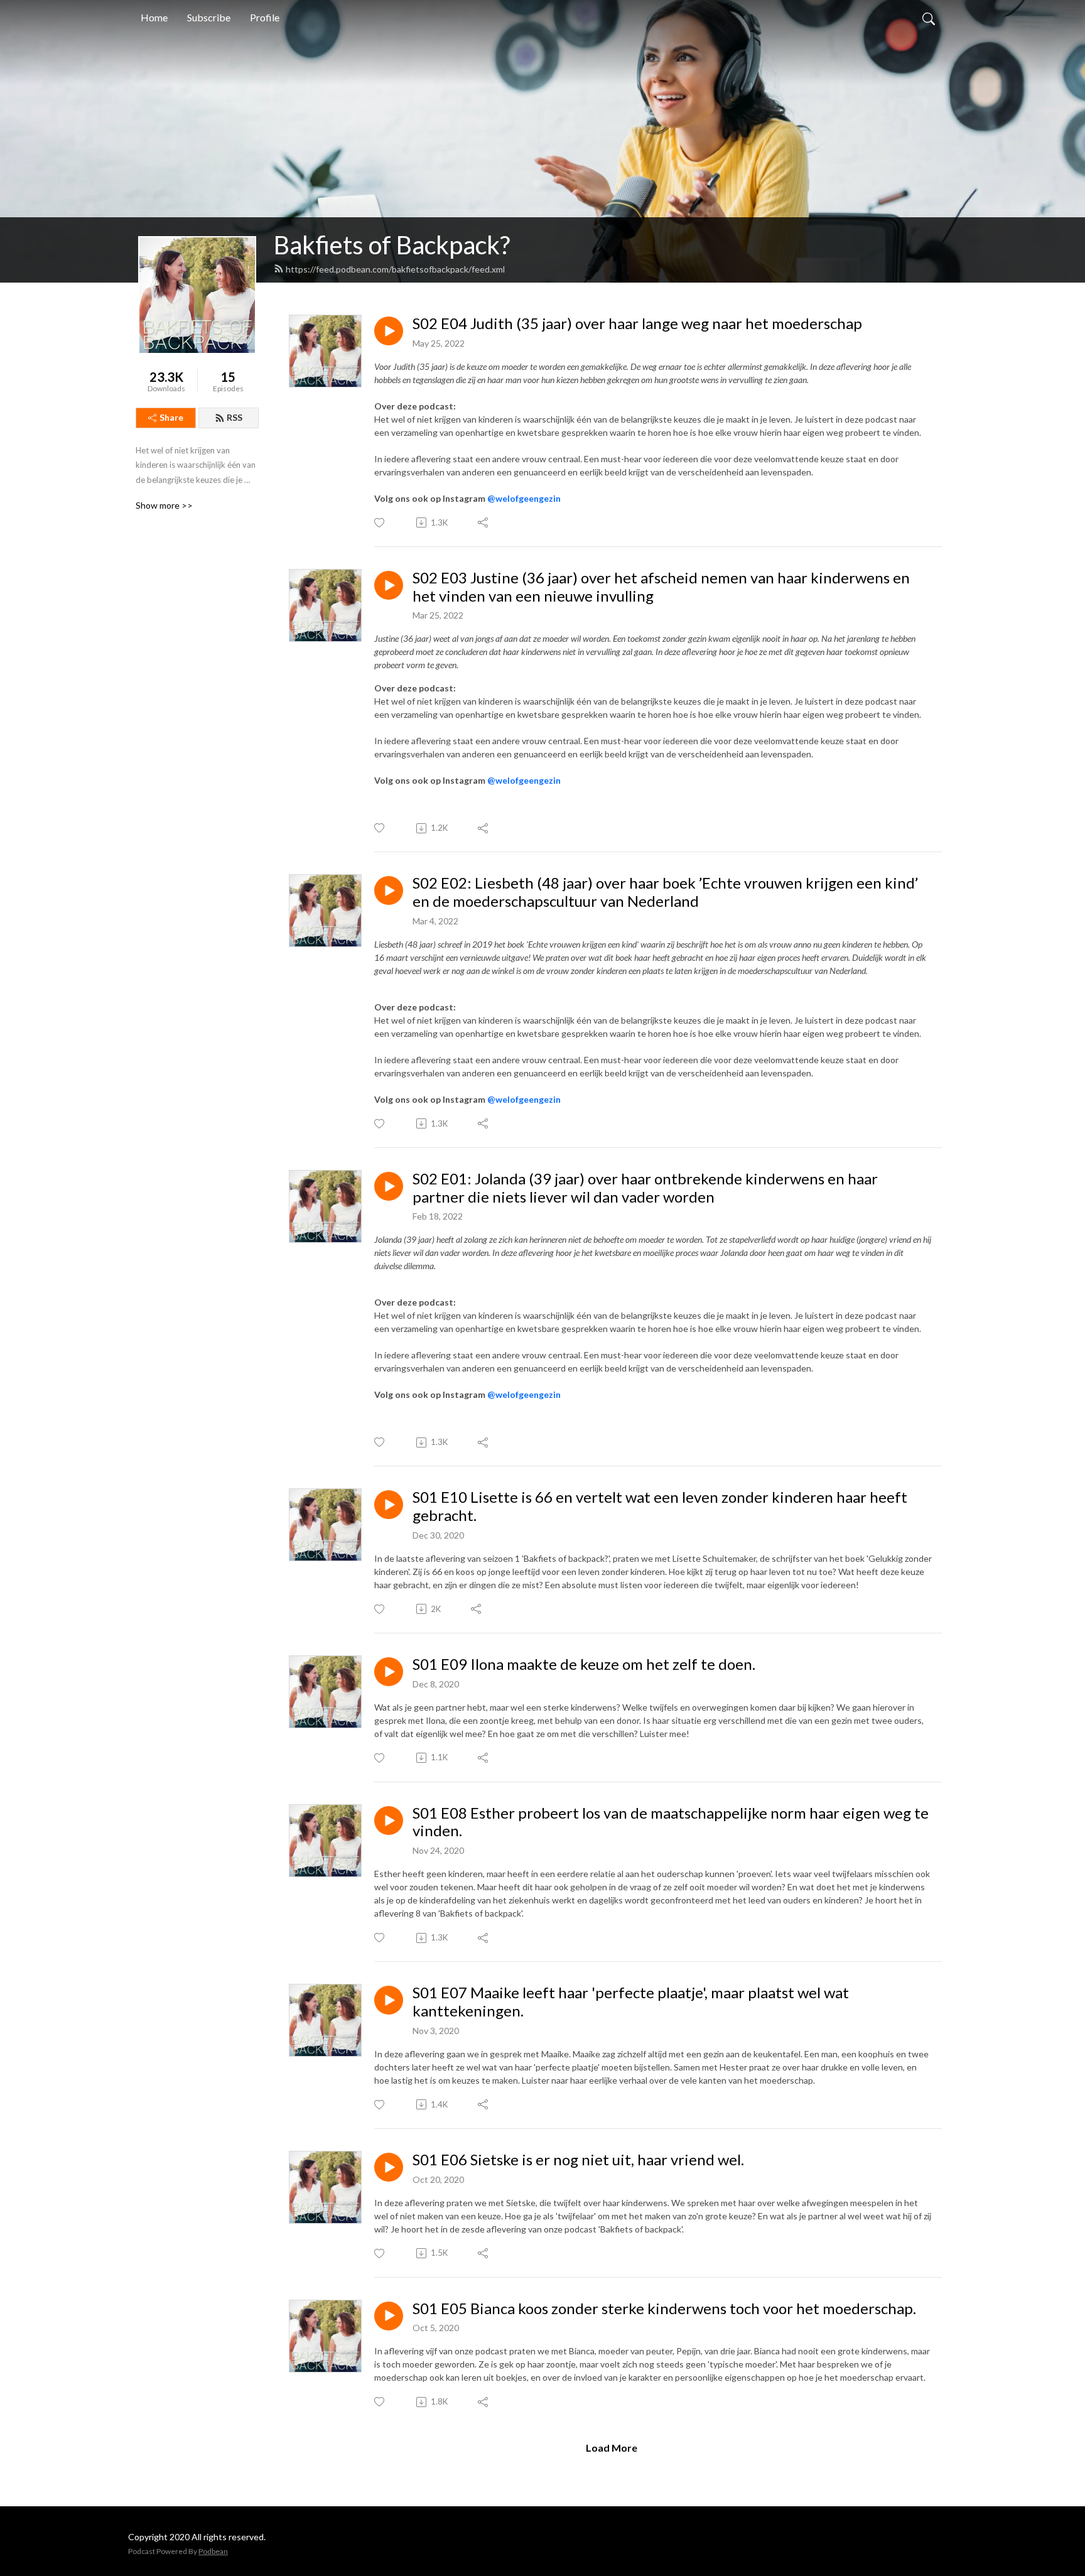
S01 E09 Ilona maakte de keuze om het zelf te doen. (584, 1664)
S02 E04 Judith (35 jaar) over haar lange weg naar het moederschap (637, 323)
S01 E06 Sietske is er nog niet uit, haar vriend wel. (578, 2160)
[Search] (929, 18)
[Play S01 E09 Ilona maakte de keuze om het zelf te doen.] (389, 1672)
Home (154, 17)
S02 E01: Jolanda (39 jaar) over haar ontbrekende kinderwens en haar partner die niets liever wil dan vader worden (645, 1188)
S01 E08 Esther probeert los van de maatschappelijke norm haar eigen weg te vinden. (671, 1822)
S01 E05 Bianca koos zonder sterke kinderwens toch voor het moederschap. (664, 2308)
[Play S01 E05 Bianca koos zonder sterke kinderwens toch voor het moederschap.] (389, 2316)
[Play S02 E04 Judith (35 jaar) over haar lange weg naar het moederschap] (389, 331)
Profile (265, 17)
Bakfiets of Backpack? (392, 245)
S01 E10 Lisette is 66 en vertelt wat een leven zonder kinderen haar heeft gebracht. (660, 1506)
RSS (235, 417)
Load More (612, 2448)
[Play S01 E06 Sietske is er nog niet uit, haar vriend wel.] (389, 2167)
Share (171, 417)
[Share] (484, 522)
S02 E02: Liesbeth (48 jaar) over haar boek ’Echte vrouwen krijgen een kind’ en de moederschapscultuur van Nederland (665, 892)
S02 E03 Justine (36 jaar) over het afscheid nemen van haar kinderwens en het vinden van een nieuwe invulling (661, 587)
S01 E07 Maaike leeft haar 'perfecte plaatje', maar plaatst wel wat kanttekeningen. (631, 2002)
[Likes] (380, 523)
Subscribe (209, 17)
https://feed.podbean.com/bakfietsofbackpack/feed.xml (395, 269)
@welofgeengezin (524, 498)
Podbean (213, 2551)
